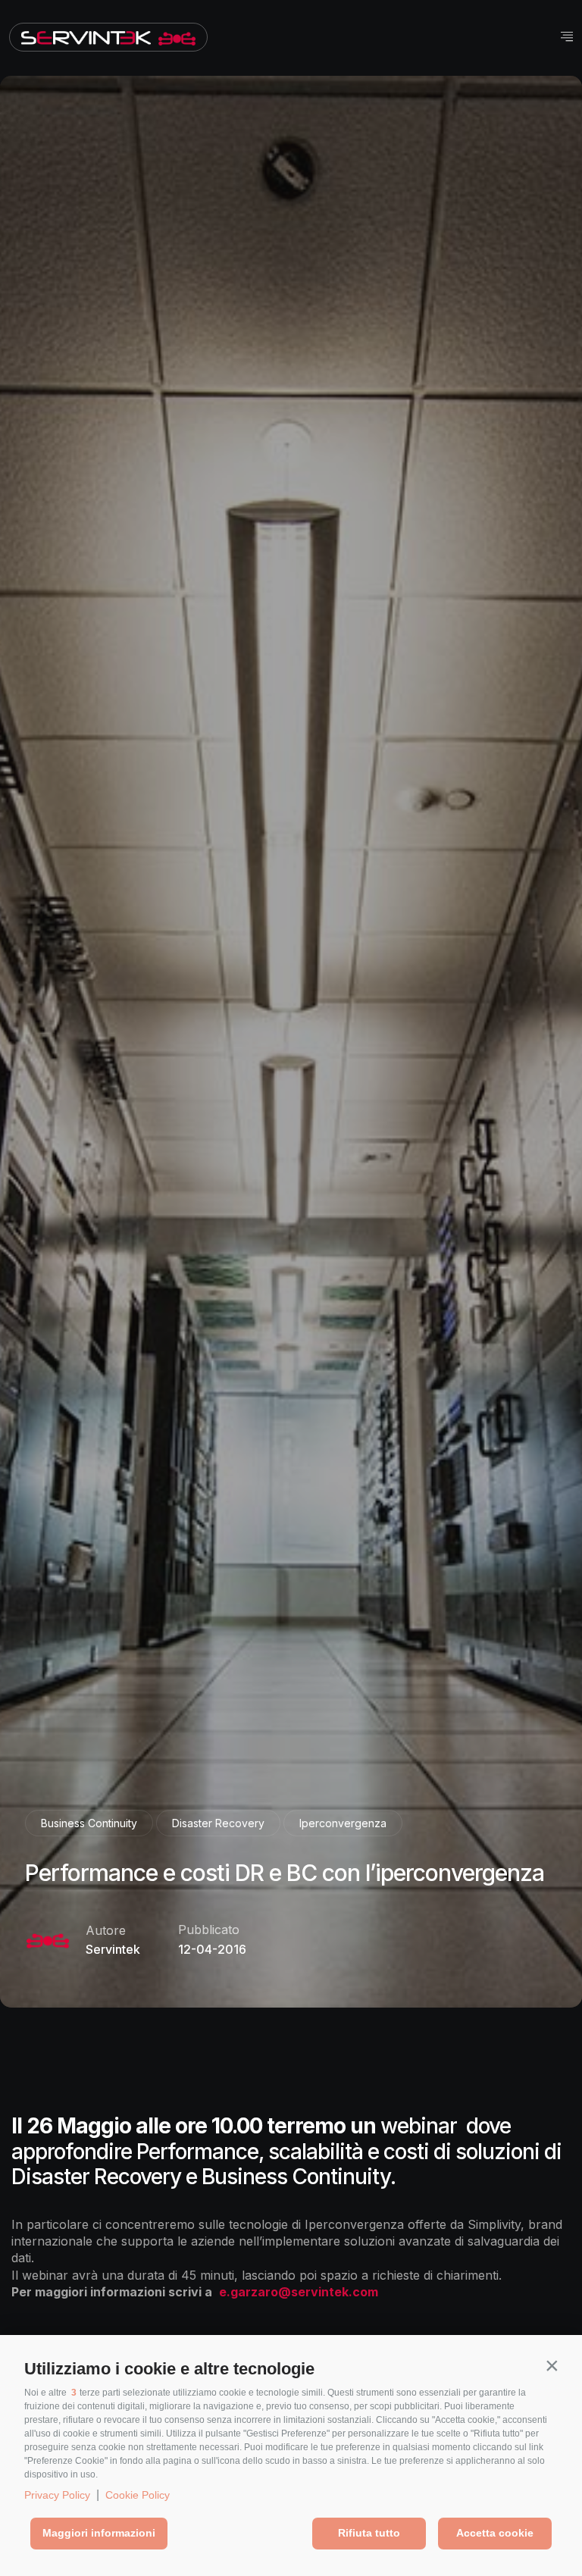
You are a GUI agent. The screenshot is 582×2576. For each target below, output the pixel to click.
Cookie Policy (138, 2495)
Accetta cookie (495, 2533)
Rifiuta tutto (369, 2533)
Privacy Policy (57, 2495)
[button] (552, 2365)
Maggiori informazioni (99, 2533)
